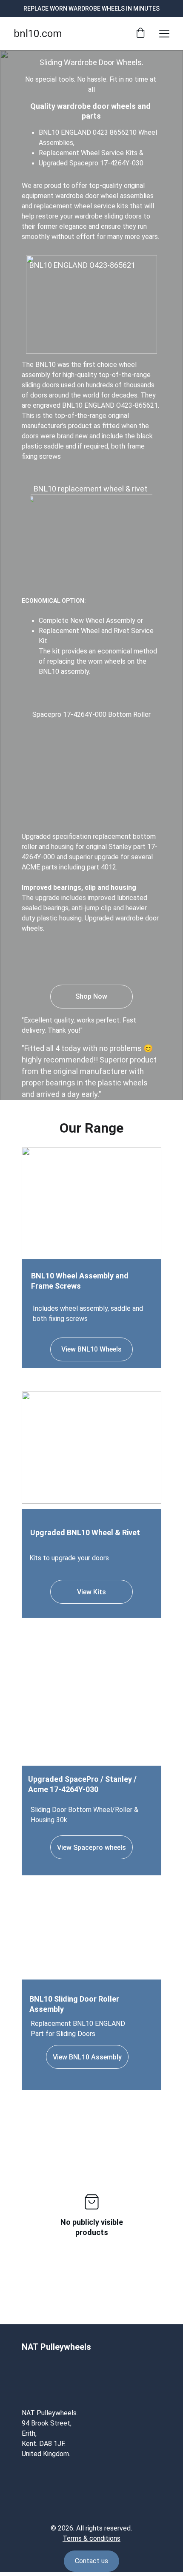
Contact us (91, 2561)
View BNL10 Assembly (87, 2057)
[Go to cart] (140, 34)
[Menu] (164, 34)
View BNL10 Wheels (91, 1349)
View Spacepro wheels (91, 1848)
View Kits (91, 1592)
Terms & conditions (91, 2538)
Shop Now (91, 996)
